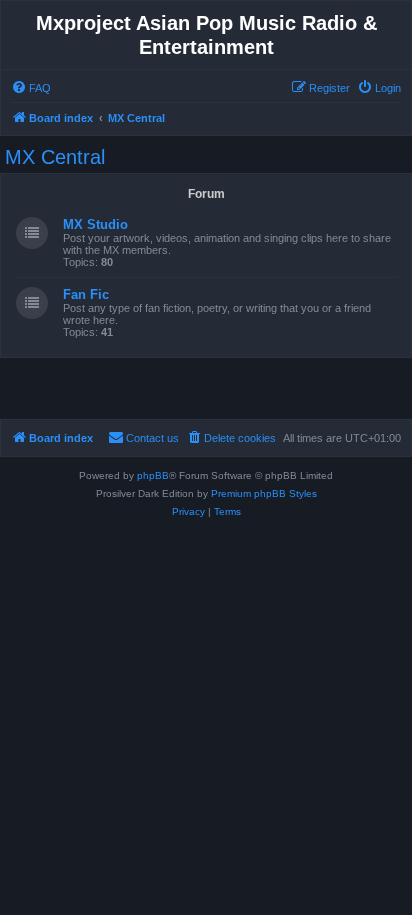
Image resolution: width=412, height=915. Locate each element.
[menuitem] (31, 88)
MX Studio (95, 224)
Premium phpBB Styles (264, 493)
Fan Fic (86, 294)
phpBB (153, 475)
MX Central (55, 157)
